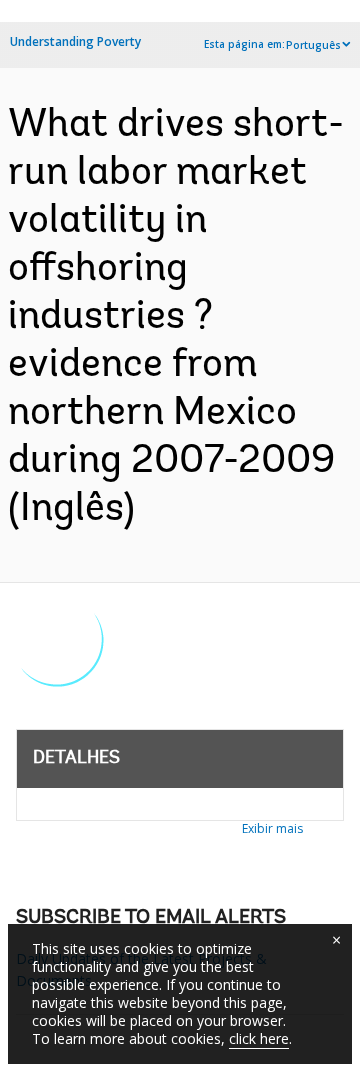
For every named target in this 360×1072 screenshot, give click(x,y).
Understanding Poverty (75, 41)
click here (259, 1038)
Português (313, 45)
